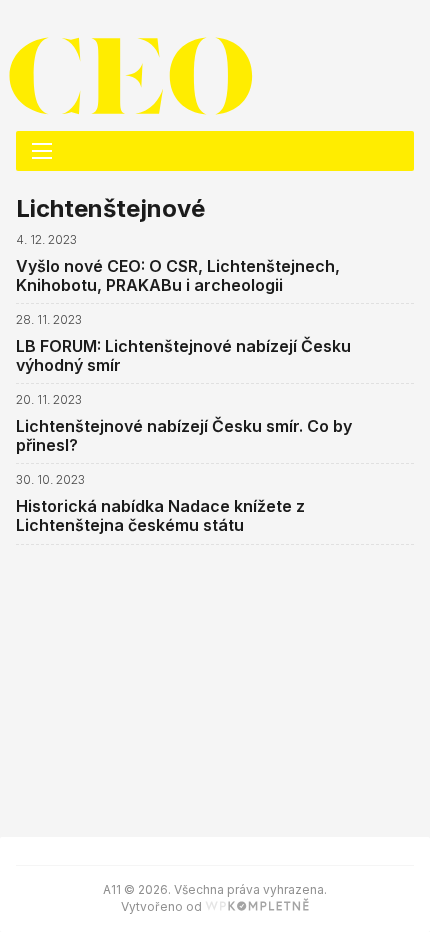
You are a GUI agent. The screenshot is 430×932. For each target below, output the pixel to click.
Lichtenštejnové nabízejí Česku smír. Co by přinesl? (184, 435)
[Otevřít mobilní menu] (42, 151)
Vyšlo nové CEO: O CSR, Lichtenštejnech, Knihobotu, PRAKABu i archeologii (178, 275)
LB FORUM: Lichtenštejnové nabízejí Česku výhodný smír (183, 355)
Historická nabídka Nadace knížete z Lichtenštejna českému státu (160, 515)
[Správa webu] (257, 906)
